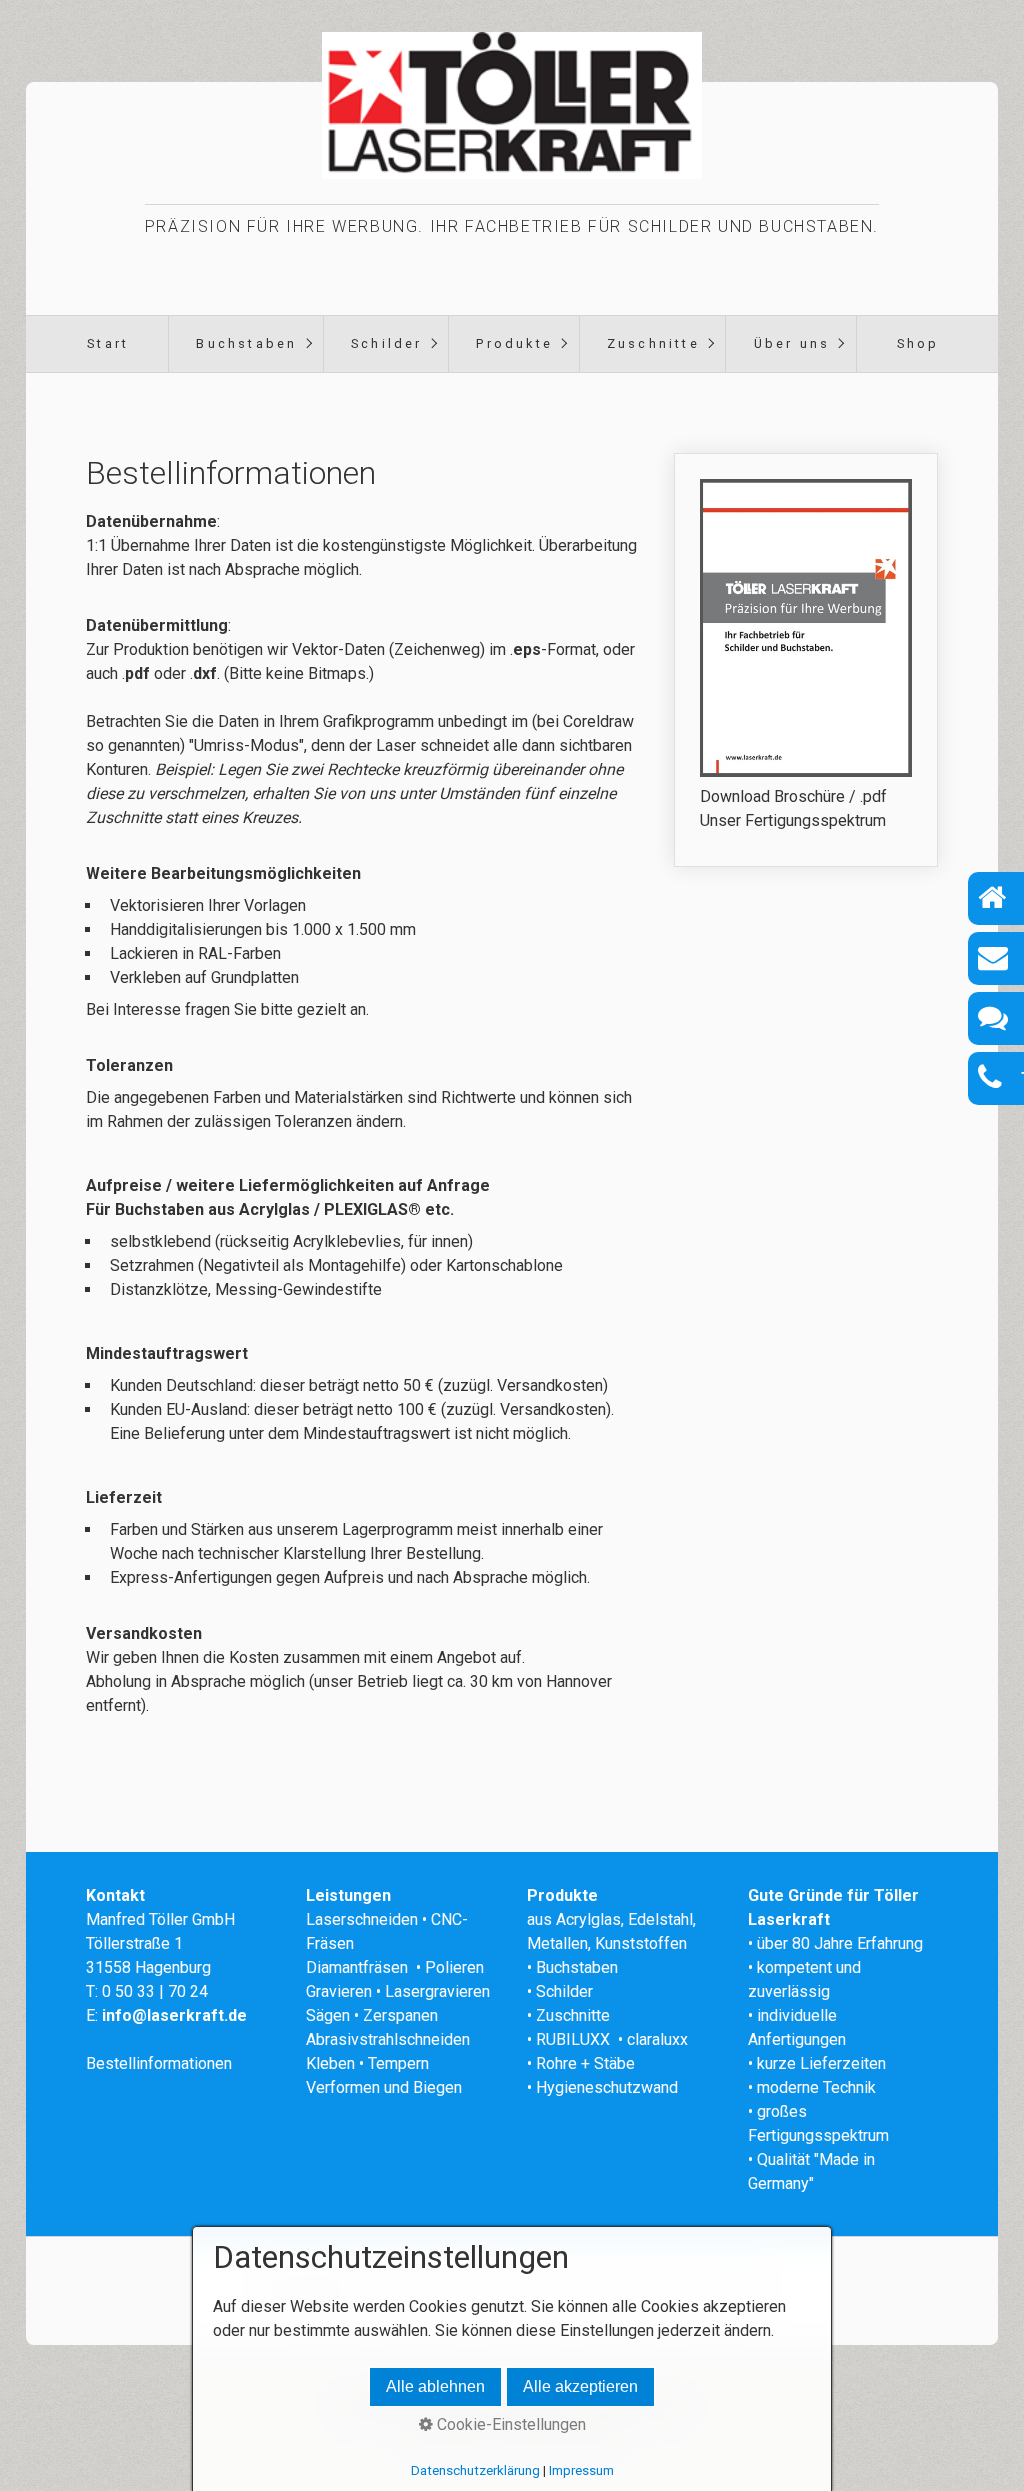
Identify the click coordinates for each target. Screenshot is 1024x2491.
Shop (918, 343)
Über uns (792, 343)
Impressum (581, 2470)
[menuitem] (108, 344)
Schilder (387, 343)
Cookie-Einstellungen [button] (509, 2424)
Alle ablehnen (435, 2386)
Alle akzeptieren (580, 2386)
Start (108, 343)
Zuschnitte (653, 343)
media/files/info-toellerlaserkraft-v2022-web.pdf (806, 660)
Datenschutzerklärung (475, 2470)
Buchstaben (246, 343)
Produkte (514, 343)
